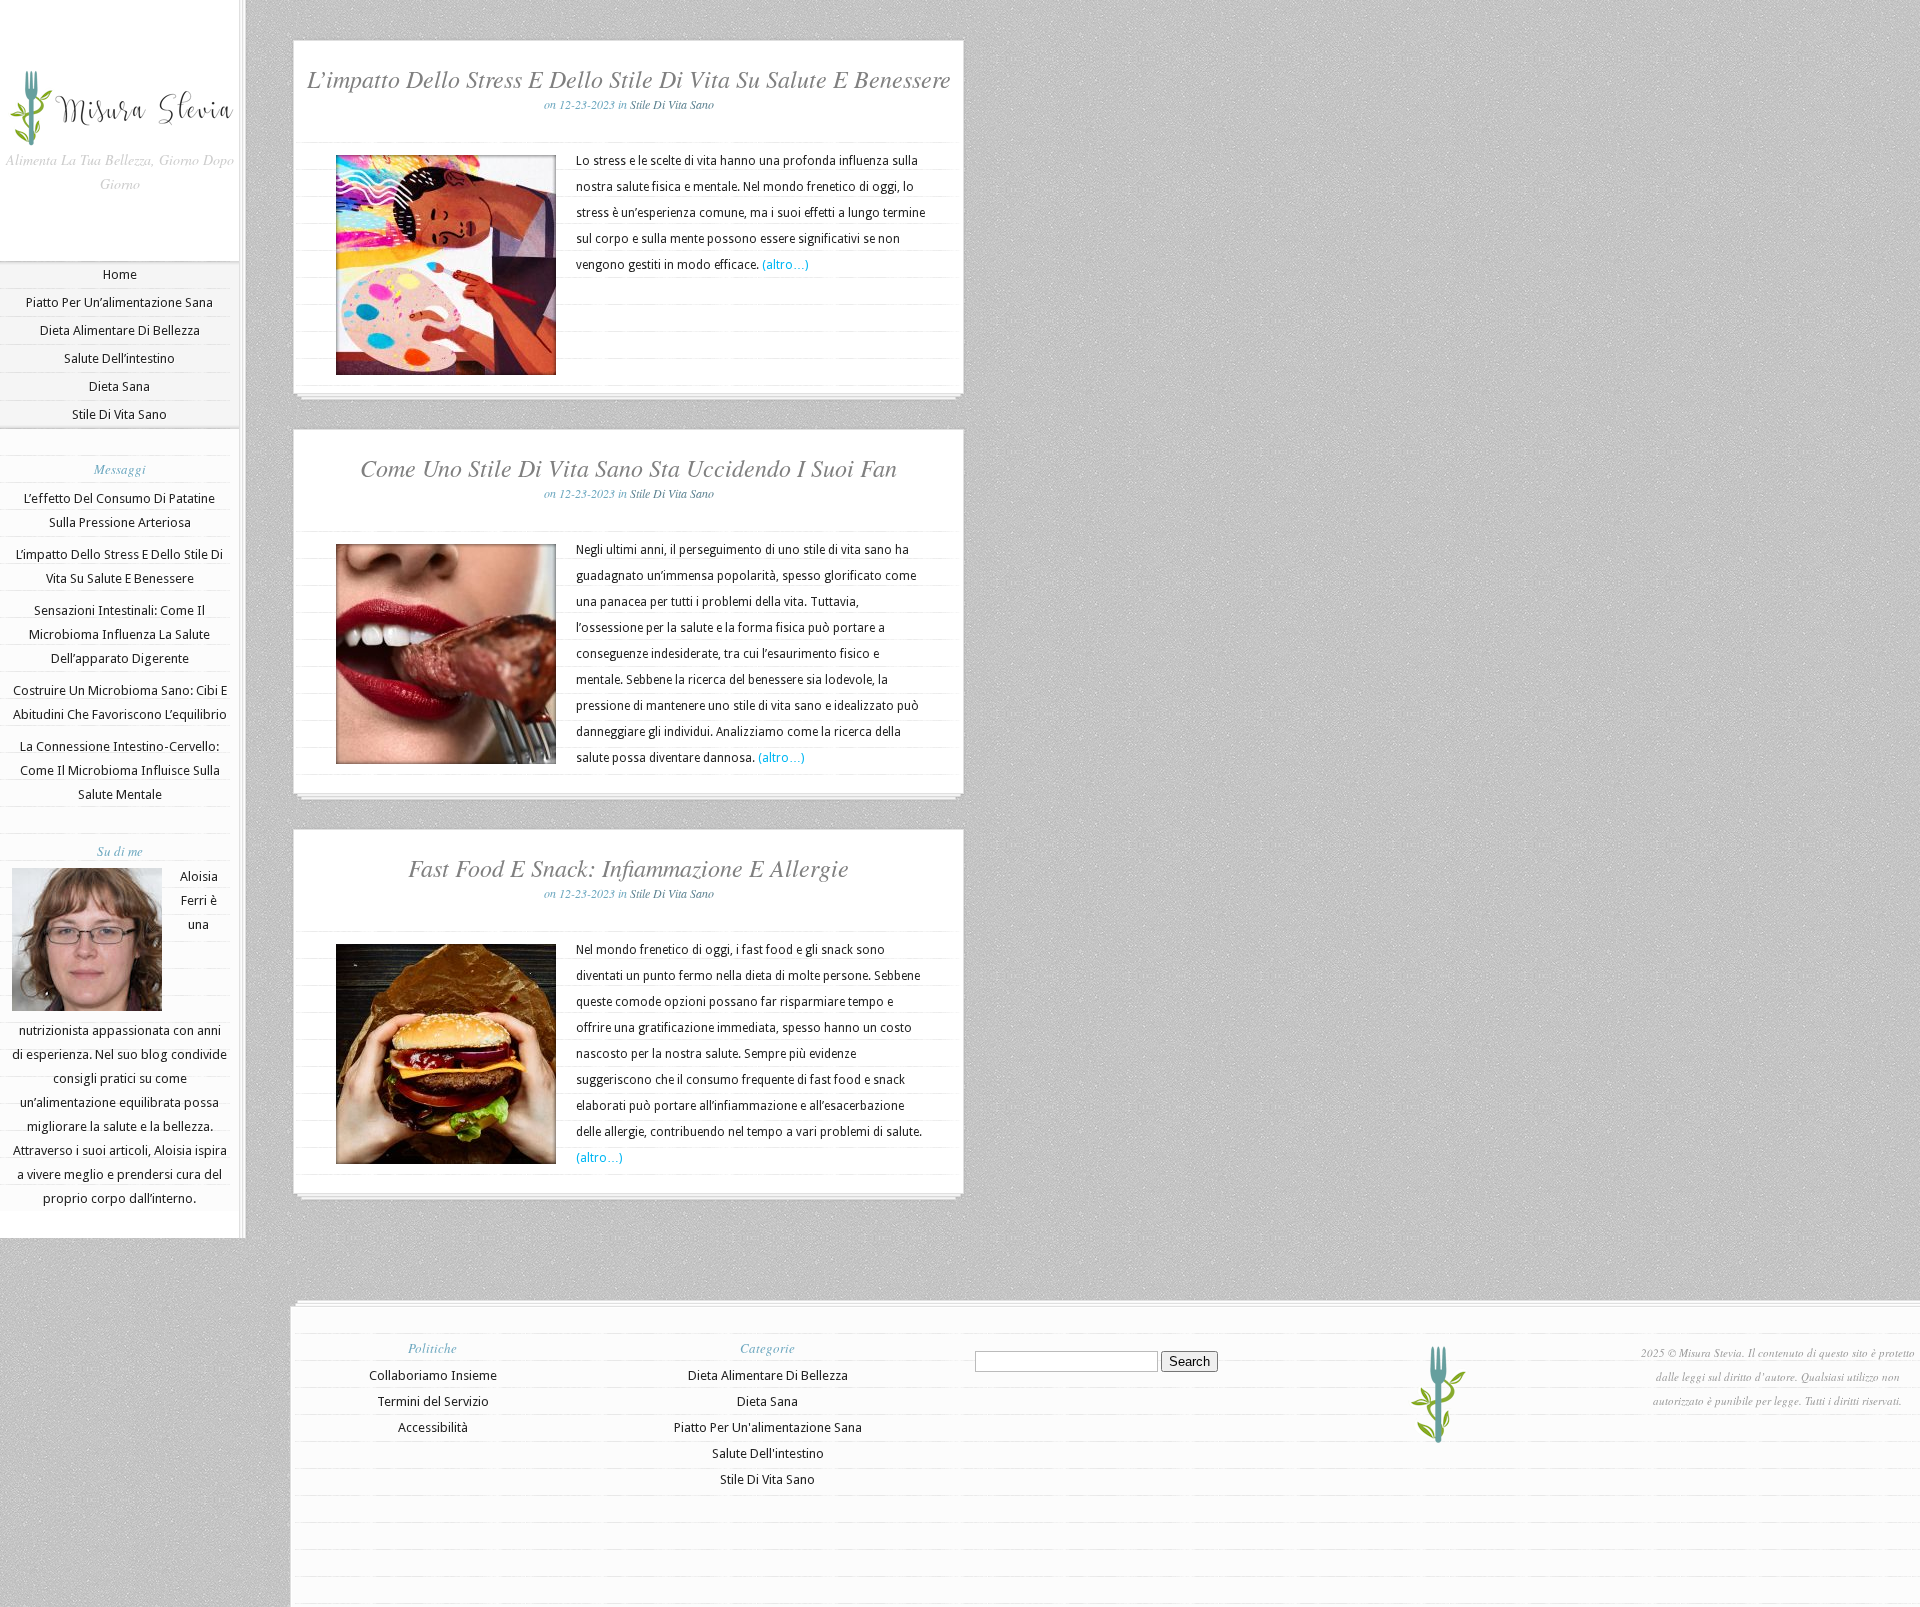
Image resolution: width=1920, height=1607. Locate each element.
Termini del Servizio (433, 1401)
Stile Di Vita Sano (119, 414)
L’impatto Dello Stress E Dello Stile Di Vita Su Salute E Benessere (629, 78)
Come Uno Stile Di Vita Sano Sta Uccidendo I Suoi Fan (628, 467)
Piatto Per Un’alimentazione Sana (119, 302)
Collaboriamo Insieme (433, 1375)
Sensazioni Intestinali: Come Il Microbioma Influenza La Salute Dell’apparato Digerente (119, 634)
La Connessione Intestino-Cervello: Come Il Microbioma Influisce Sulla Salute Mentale (120, 770)
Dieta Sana (119, 386)
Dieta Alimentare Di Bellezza (120, 330)
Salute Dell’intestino (119, 358)
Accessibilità (433, 1427)
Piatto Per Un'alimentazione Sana (768, 1427)
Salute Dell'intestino (768, 1453)
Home (120, 274)
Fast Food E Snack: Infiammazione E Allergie (628, 867)
